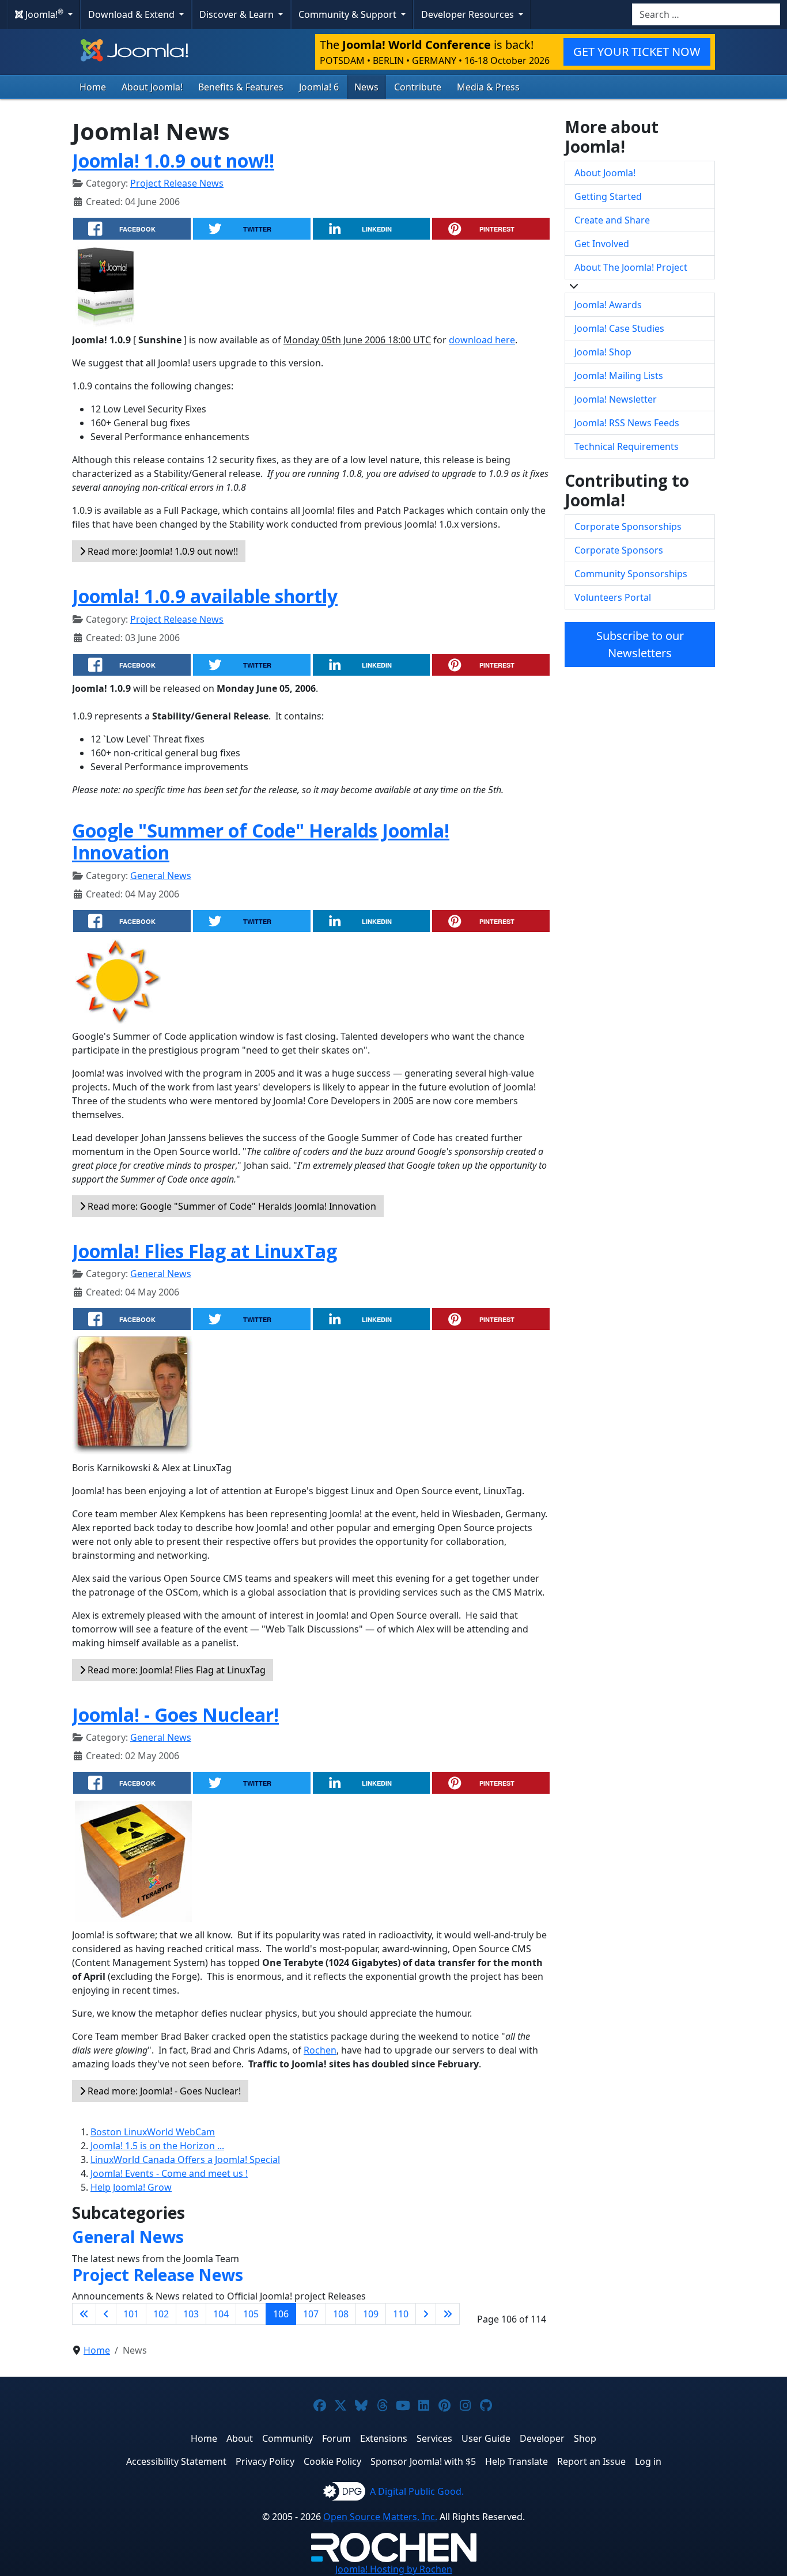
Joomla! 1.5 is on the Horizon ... (157, 2146)
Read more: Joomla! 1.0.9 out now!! (162, 551)
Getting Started (608, 196)
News (366, 87)
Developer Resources (469, 14)
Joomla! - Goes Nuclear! (175, 1715)
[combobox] (706, 14)
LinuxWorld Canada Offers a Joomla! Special (185, 2160)
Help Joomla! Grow (131, 2187)
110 (401, 2314)
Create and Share (612, 220)
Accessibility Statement (176, 2461)
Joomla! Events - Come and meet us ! (169, 2173)
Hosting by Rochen (394, 2569)
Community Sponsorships (631, 574)
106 (281, 2314)
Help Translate (517, 2461)
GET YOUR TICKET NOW (637, 52)
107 (311, 2314)
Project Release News (177, 183)
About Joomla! (152, 87)
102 (161, 2314)
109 (371, 2314)
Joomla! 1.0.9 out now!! (173, 160)
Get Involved (602, 244)
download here (482, 340)
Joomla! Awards (608, 305)
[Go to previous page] (106, 2314)
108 (341, 2314)
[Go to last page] (448, 2314)
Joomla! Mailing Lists (619, 376)
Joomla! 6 (319, 87)
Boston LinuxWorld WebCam (153, 2132)
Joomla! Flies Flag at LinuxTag (205, 1251)
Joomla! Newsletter (616, 399)
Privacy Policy (265, 2461)
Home (93, 87)
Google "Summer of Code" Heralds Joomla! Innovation (261, 841)
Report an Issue (591, 2461)
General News (161, 876)
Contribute (418, 87)
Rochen (320, 2050)
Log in (648, 2461)
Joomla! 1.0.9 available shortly (205, 596)
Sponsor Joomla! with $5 (423, 2461)
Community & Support (349, 14)
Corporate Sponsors (619, 550)
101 (131, 2314)
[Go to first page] (84, 2314)
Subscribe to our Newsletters (640, 644)
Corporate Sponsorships (628, 526)
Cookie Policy (332, 2461)
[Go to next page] (426, 2314)
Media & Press (488, 87)
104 (221, 2314)
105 (251, 2314)
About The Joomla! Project (631, 267)
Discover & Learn (238, 14)
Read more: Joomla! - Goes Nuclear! (163, 2091)
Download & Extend (133, 14)
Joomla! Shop (603, 352)
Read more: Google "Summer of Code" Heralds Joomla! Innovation (231, 1206)
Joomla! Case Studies (619, 328)
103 (191, 2314)
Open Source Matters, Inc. (380, 2517)
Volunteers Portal (613, 597)
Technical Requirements (627, 446)
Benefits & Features (241, 87)
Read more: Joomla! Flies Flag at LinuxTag (175, 1670)
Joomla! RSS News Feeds (627, 423)
